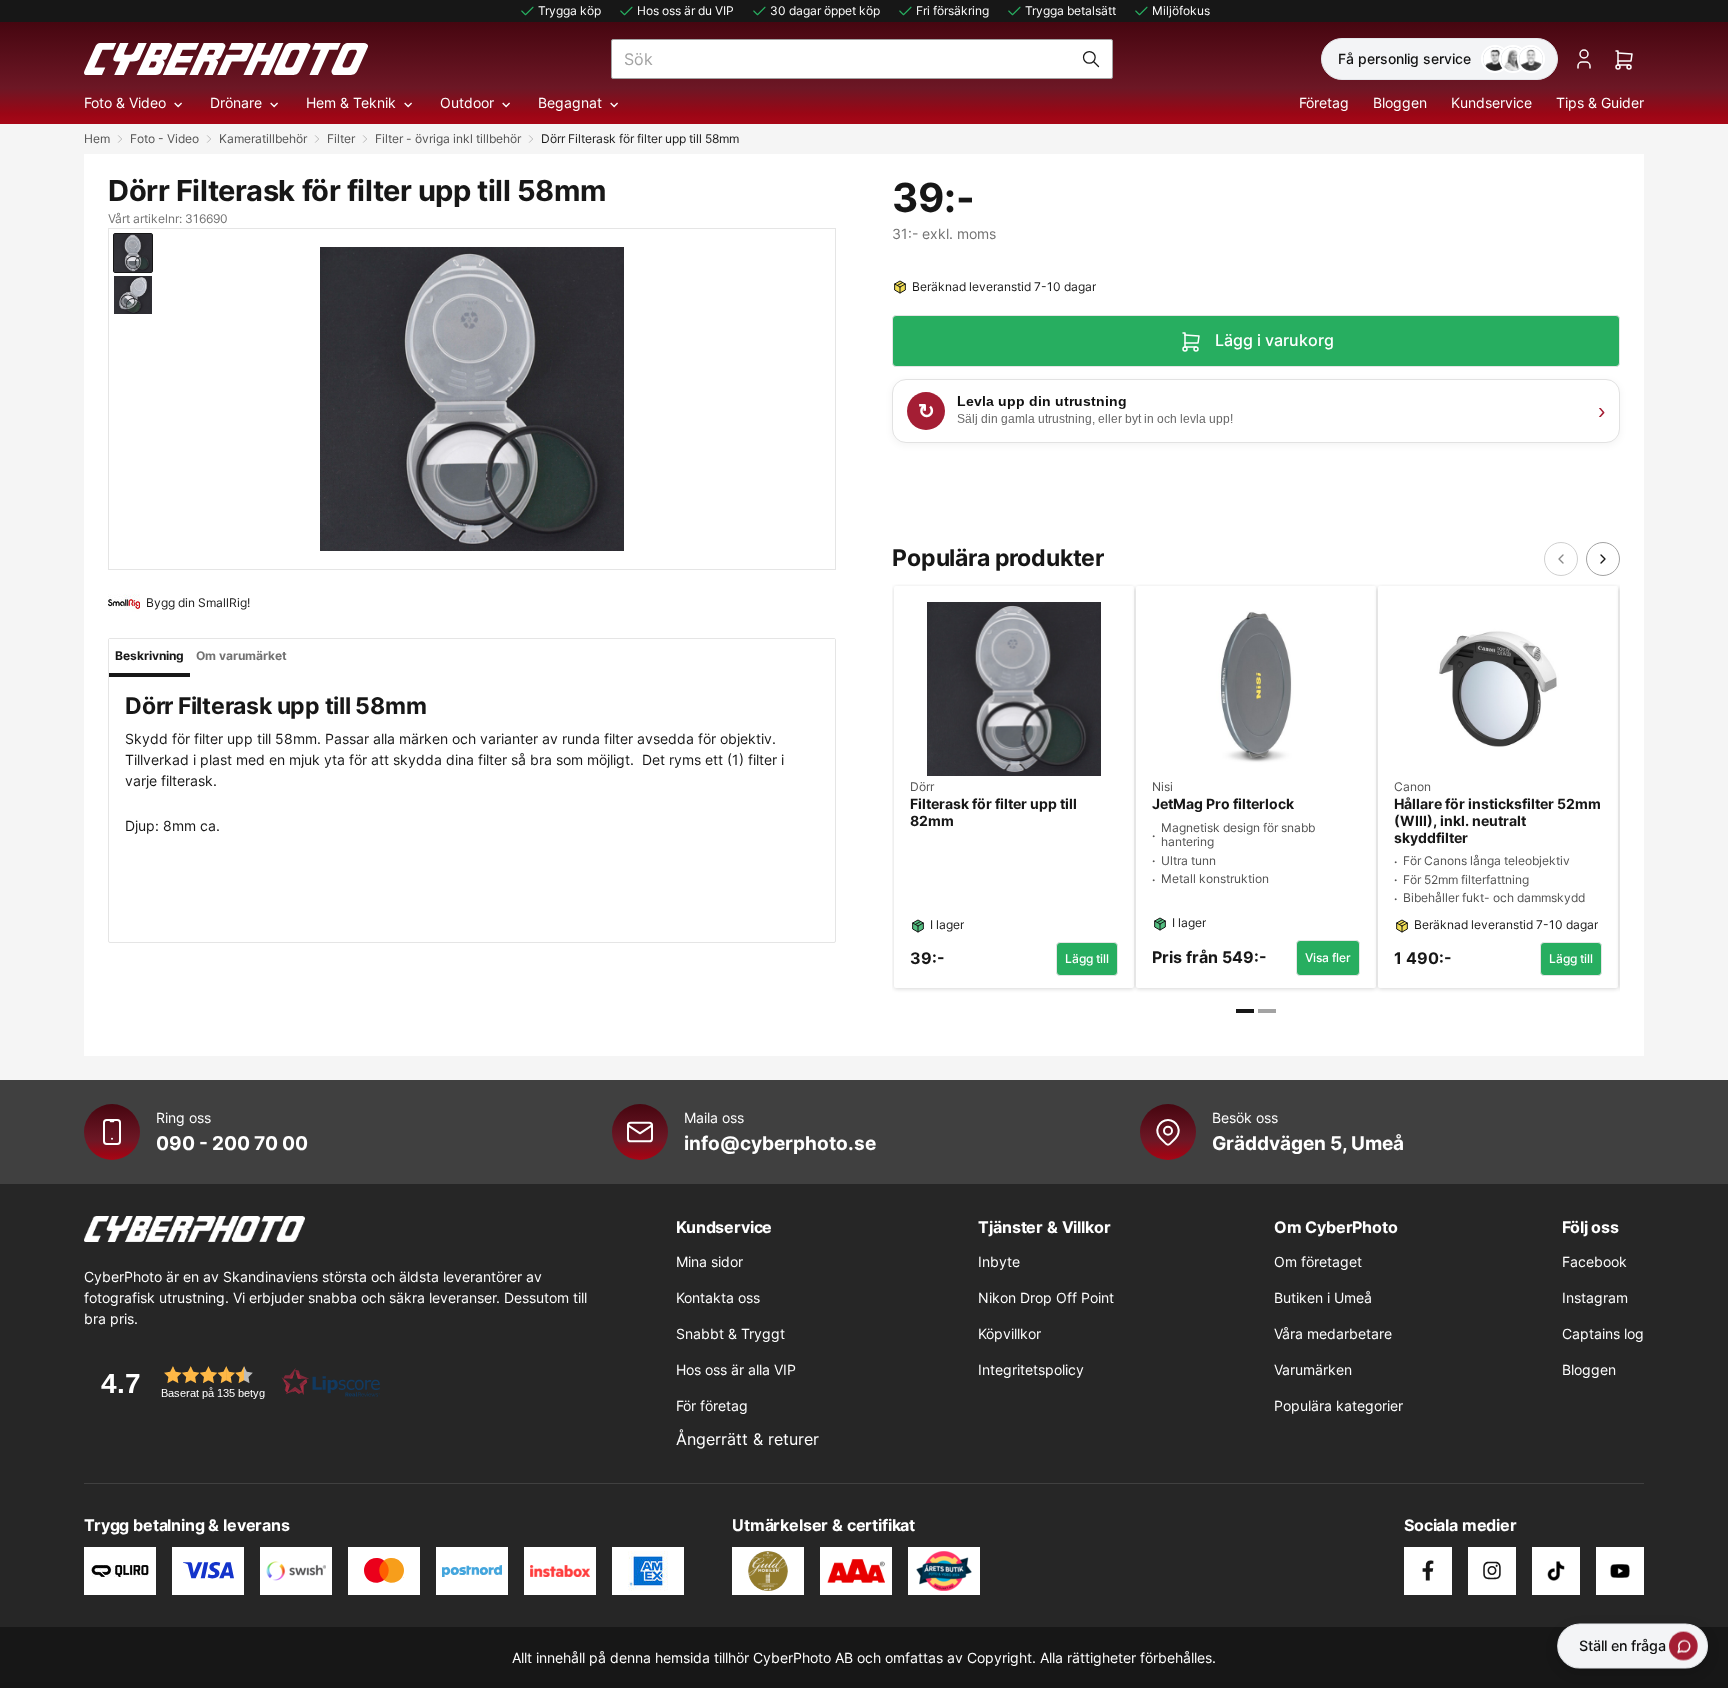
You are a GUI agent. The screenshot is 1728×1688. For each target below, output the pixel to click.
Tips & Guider (1600, 102)
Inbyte (999, 1261)
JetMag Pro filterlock (1223, 804)
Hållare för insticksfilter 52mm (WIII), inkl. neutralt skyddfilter (1497, 821)
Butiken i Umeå (1323, 1297)
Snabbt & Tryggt (730, 1333)
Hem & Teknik (351, 102)
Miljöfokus (1181, 10)
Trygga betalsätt (1070, 10)
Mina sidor (709, 1261)
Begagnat (570, 102)
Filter (341, 138)
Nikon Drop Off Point (1046, 1297)
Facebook (1594, 1261)
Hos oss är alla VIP (736, 1369)
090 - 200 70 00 (232, 1143)
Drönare (236, 102)
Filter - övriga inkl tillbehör (448, 138)
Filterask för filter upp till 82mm (993, 812)
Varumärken (1313, 1369)
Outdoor (467, 102)
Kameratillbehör (263, 138)
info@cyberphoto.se (780, 1143)
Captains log (1603, 1333)
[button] (234, 1382)
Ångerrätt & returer (747, 1439)
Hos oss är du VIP (685, 10)
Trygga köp (569, 10)
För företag (712, 1405)
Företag (1324, 102)
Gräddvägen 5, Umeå (1308, 1143)
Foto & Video (125, 102)
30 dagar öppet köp (825, 10)
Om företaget (1318, 1261)
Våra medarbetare (1333, 1333)
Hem (97, 138)
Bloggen (1400, 102)
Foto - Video (164, 138)
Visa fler (1328, 957)
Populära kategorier (1338, 1405)
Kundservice (1491, 102)
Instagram (1595, 1297)
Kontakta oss (718, 1297)
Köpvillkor (1009, 1333)
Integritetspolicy (1031, 1369)
